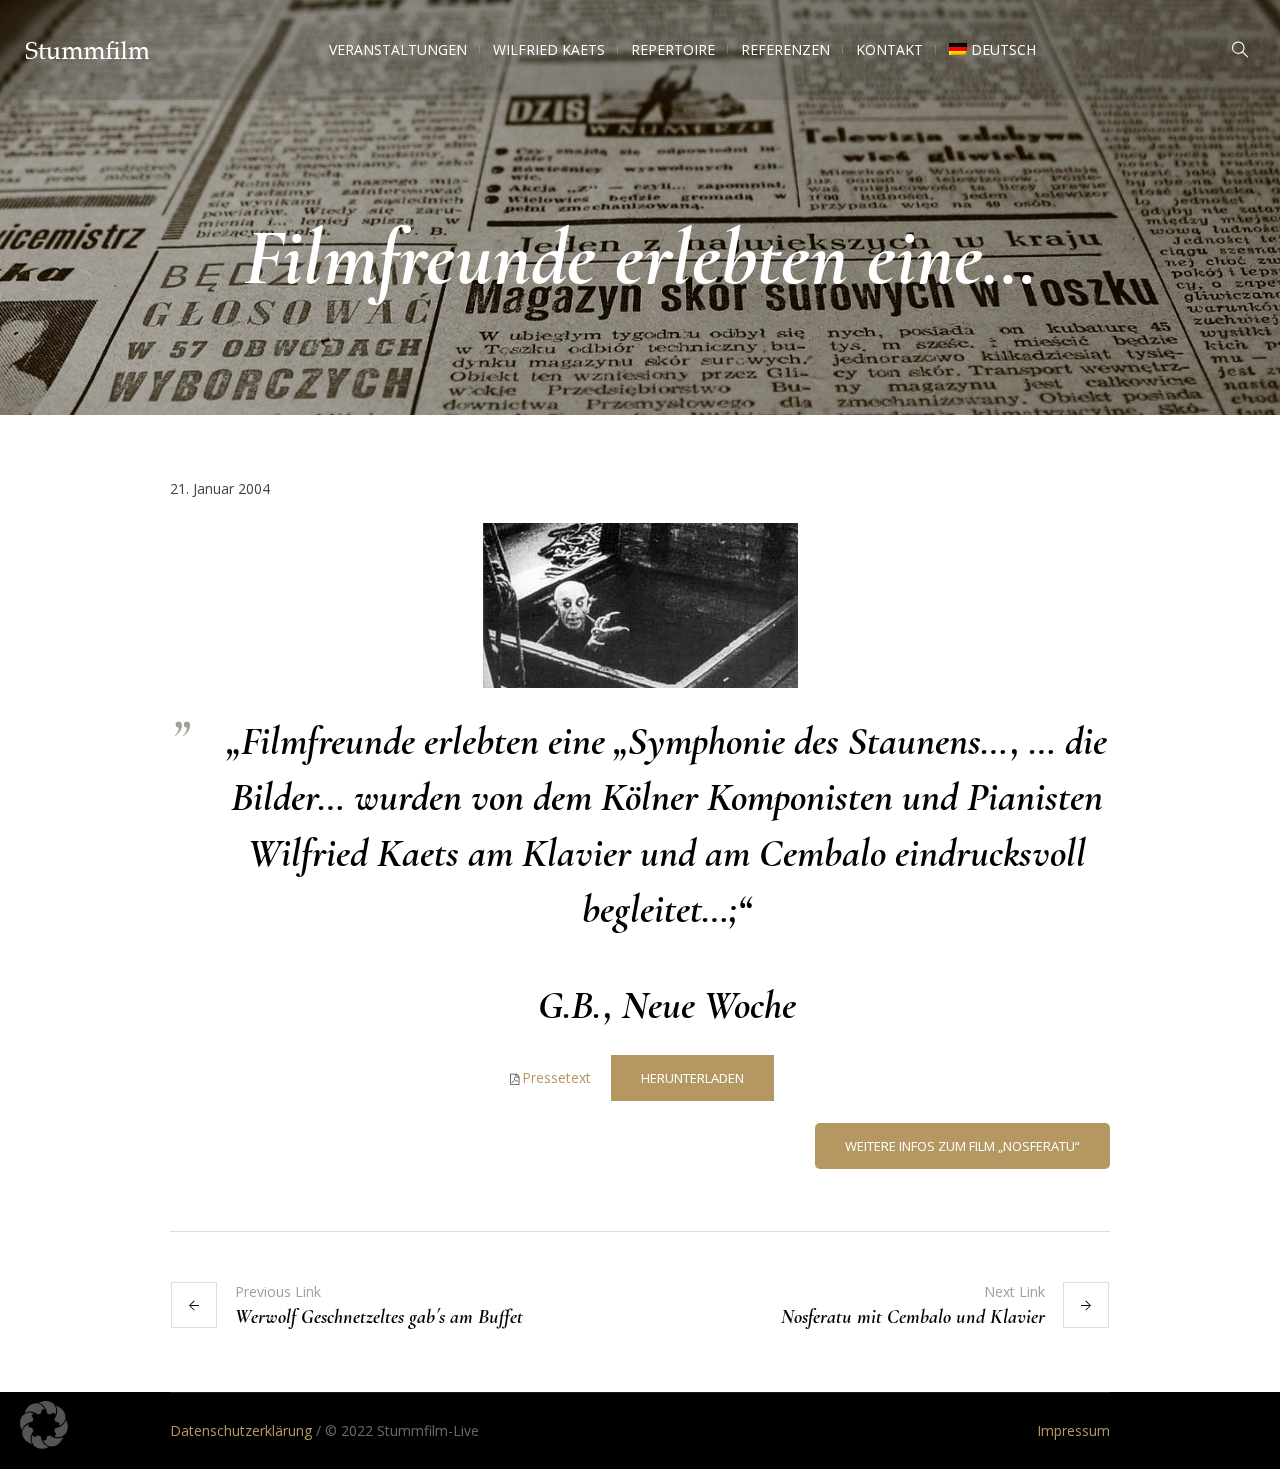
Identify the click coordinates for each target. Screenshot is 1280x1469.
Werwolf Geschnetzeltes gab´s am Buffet (379, 1317)
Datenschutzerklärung (241, 1430)
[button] (44, 1425)
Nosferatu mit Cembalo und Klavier (913, 1317)
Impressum (1073, 1430)
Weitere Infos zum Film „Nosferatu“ (962, 1146)
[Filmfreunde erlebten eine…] (640, 603)
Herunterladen (692, 1078)
